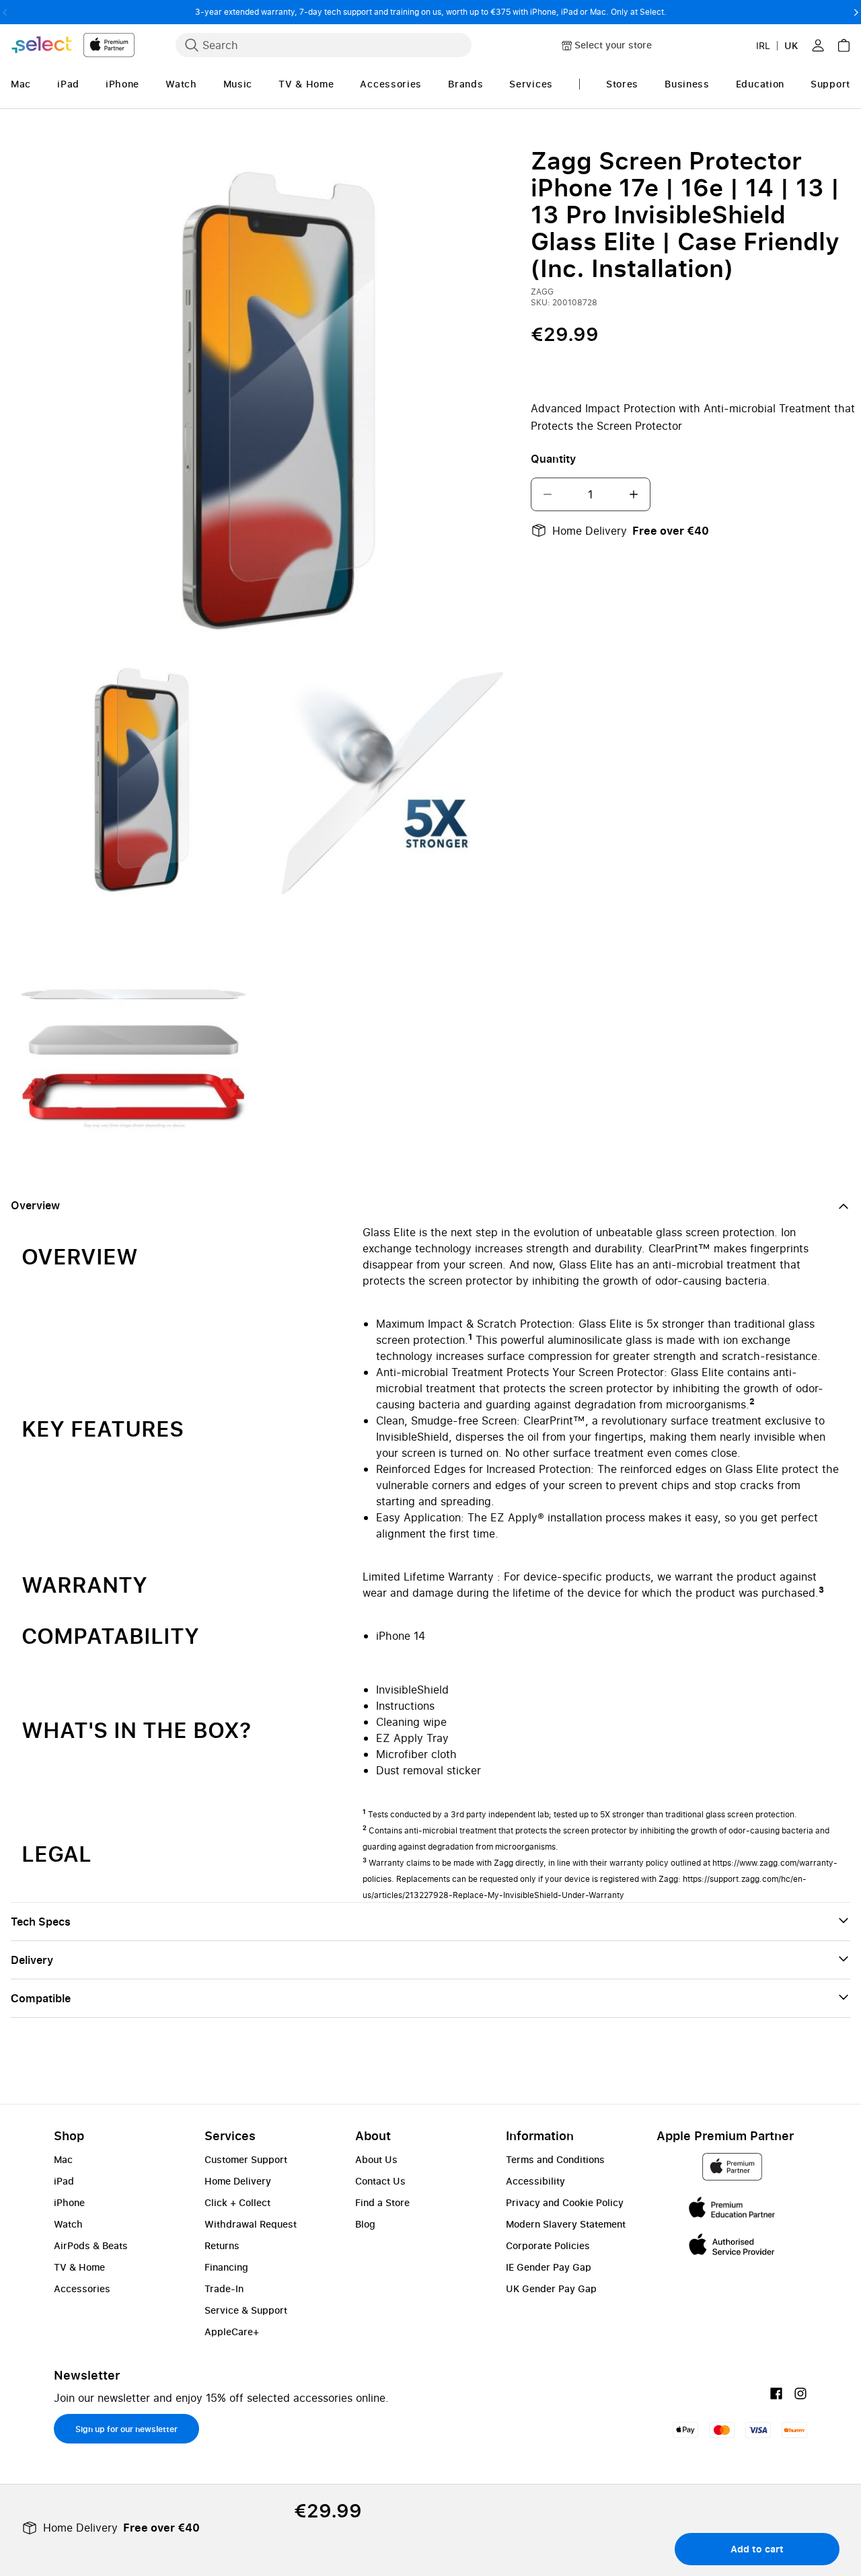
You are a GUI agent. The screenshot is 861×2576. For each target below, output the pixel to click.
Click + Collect (237, 2202)
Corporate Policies (548, 2245)
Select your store (613, 45)
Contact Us (380, 2181)
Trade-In (224, 2288)
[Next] (856, 12)
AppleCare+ (232, 2332)
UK (791, 45)
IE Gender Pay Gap (549, 2267)
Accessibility (535, 2181)
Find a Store (382, 2202)
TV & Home (79, 2267)
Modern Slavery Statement (566, 2224)
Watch (68, 2224)
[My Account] (818, 45)
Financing (226, 2267)
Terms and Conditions (555, 2159)
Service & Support (246, 2310)
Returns (222, 2245)
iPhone (69, 2202)
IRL (763, 45)
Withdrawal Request (251, 2224)
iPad (64, 2181)
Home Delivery (238, 2181)
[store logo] (73, 45)
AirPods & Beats (91, 2245)
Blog (365, 2224)
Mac (63, 2159)
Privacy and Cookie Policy (565, 2202)
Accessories (82, 2288)
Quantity (553, 459)
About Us (376, 2159)
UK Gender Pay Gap (551, 2288)
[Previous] (5, 12)
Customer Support (246, 2159)
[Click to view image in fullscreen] (263, 399)
